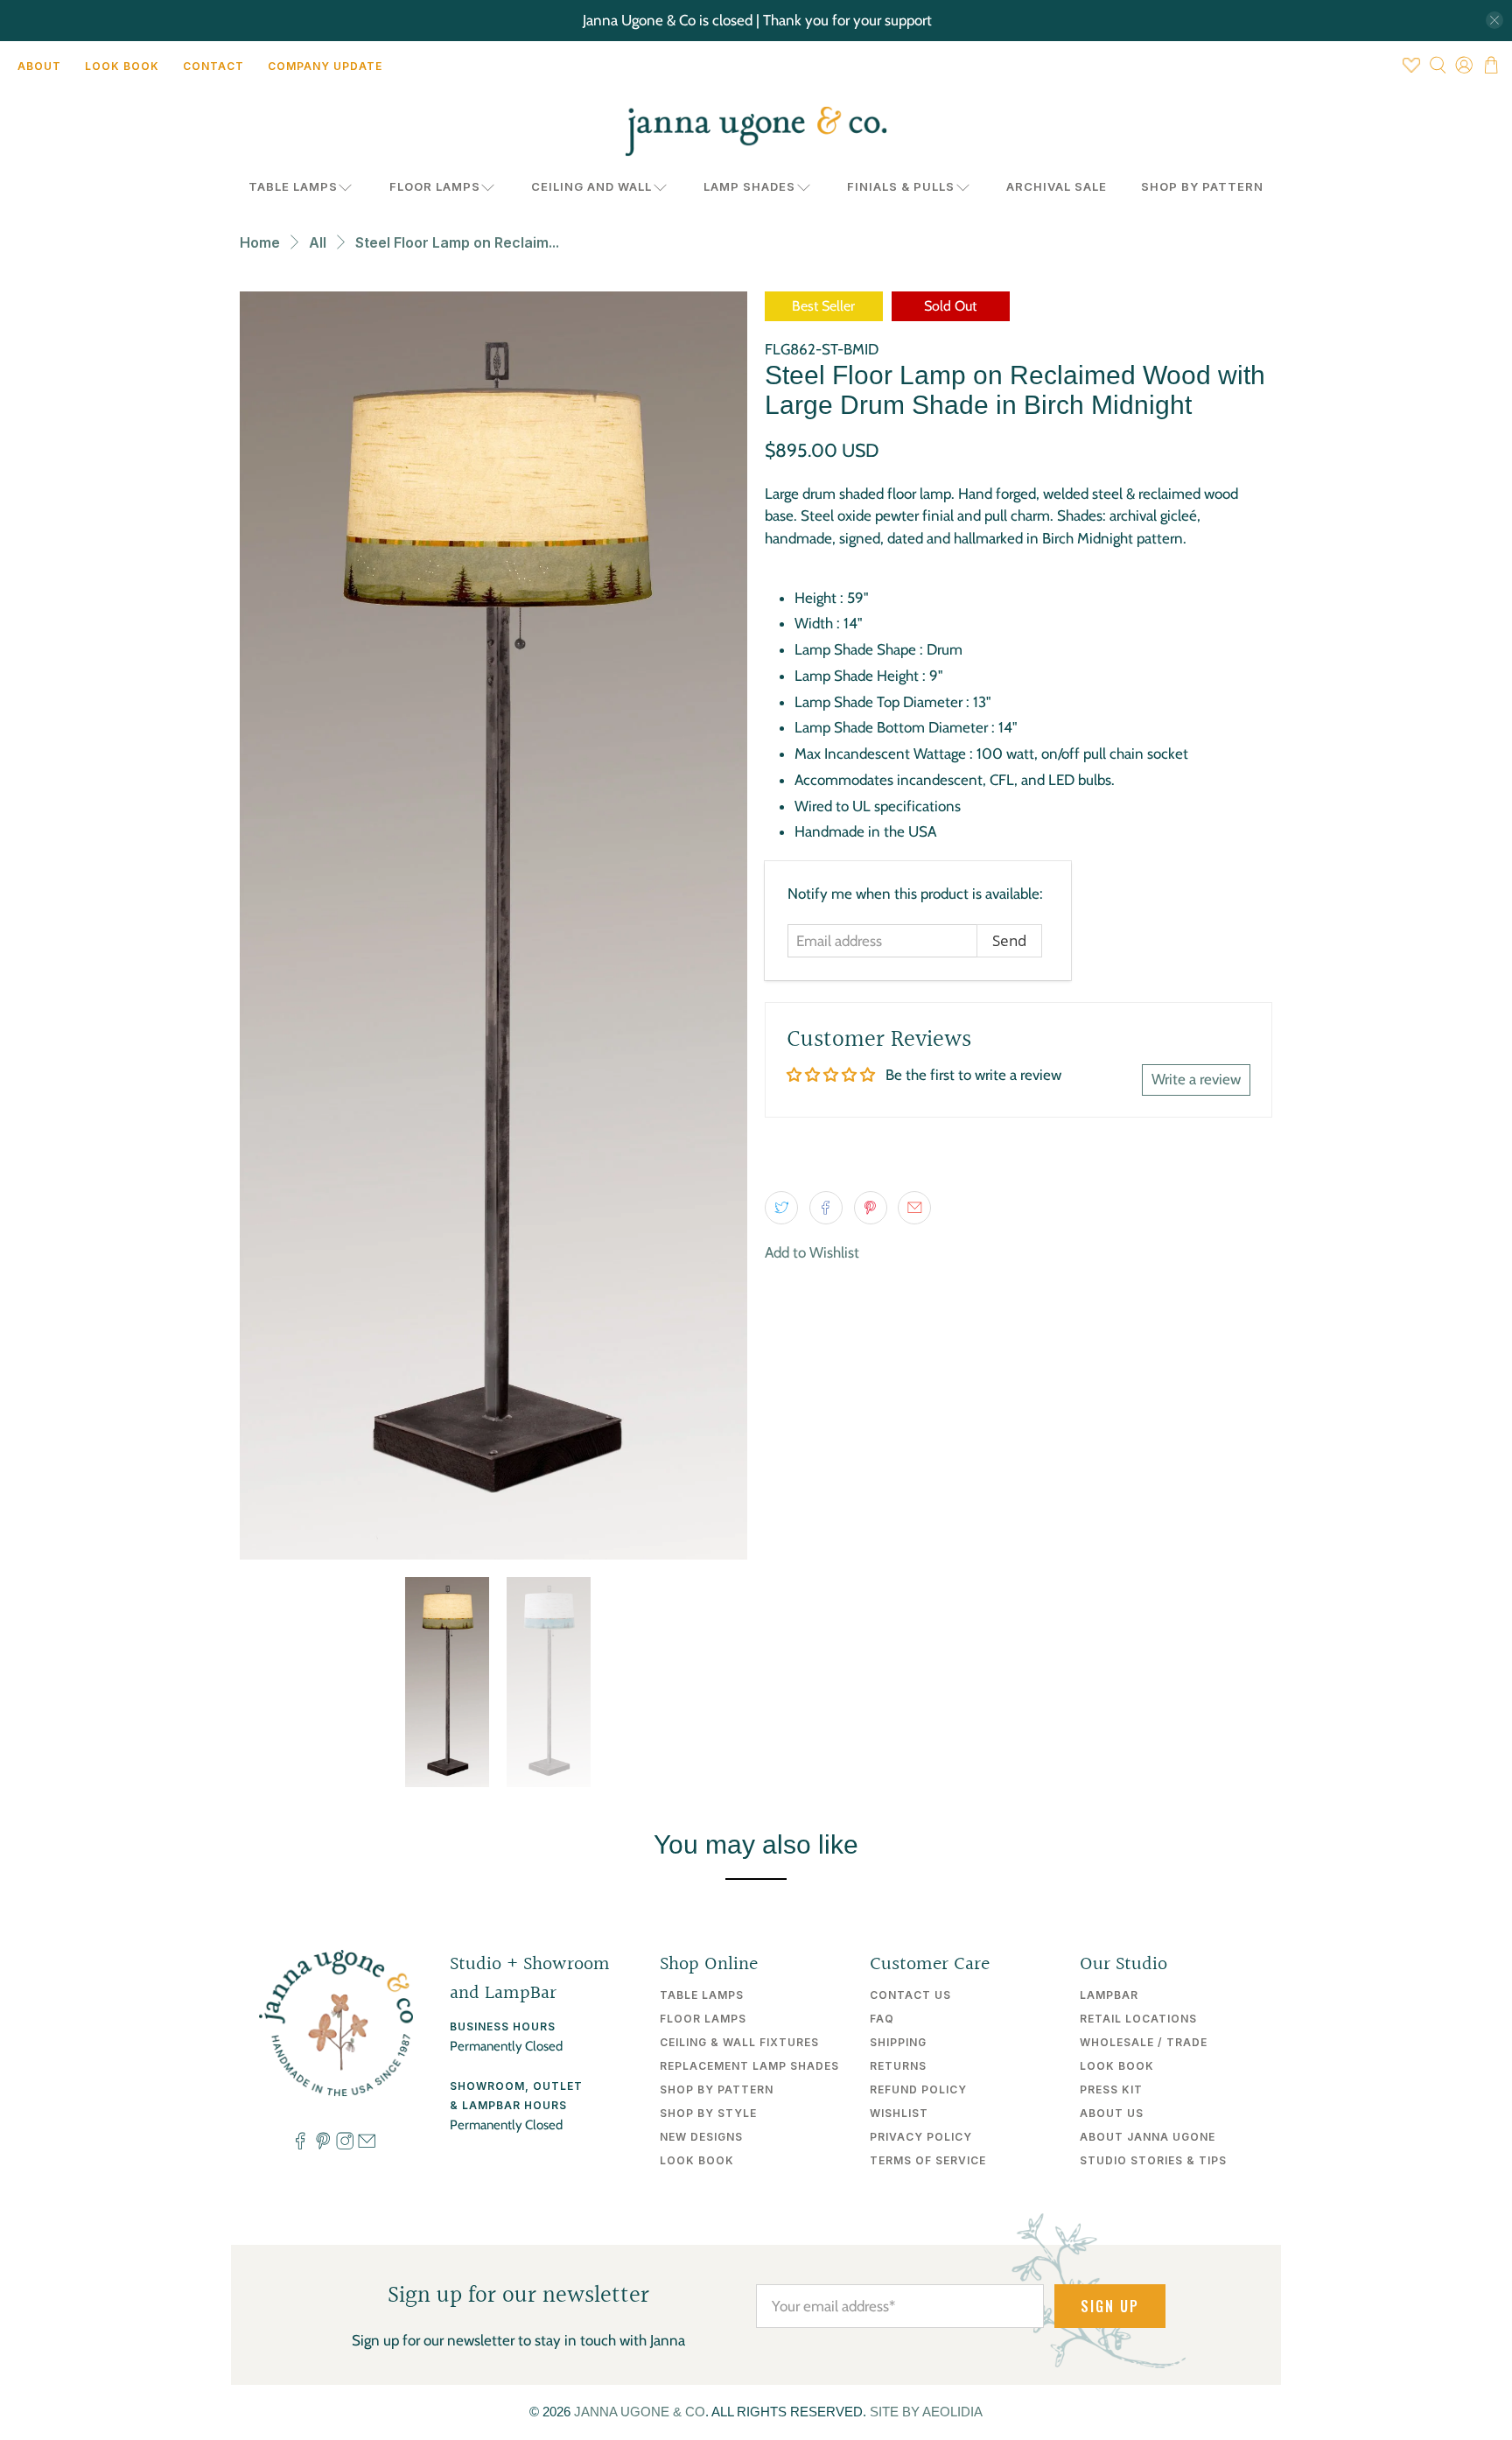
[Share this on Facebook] (826, 1208)
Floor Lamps (435, 186)
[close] (1494, 20)
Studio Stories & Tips (1153, 2160)
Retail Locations (1138, 2019)
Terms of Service (928, 2160)
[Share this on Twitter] (781, 1208)
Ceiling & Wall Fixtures (739, 2042)
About (39, 66)
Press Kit (1111, 2089)
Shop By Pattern (1202, 186)
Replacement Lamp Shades (749, 2066)
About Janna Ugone (1148, 2137)
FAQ (882, 2019)
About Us (1112, 2113)
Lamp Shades (749, 186)
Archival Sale (1057, 186)
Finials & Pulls (901, 186)
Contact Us (910, 1995)
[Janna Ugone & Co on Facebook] (300, 2145)
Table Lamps (293, 186)
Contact (213, 66)
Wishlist (899, 2113)
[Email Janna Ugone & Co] (367, 2145)
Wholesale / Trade (1144, 2042)
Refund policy (918, 2089)
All (318, 242)
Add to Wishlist (812, 1252)
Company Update (325, 66)
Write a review (1196, 1079)
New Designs (701, 2137)
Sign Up (1110, 2306)
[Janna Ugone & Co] (756, 131)
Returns (898, 2066)
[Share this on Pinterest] (871, 1208)
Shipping (898, 2042)
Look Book (122, 66)
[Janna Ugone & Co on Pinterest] (323, 2145)
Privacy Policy (921, 2137)
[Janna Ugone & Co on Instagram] (345, 2145)
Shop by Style (708, 2113)
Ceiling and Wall (591, 186)
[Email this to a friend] (914, 1208)
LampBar (1109, 1995)
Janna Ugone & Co (640, 2412)
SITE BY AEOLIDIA (926, 2412)
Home (260, 242)
